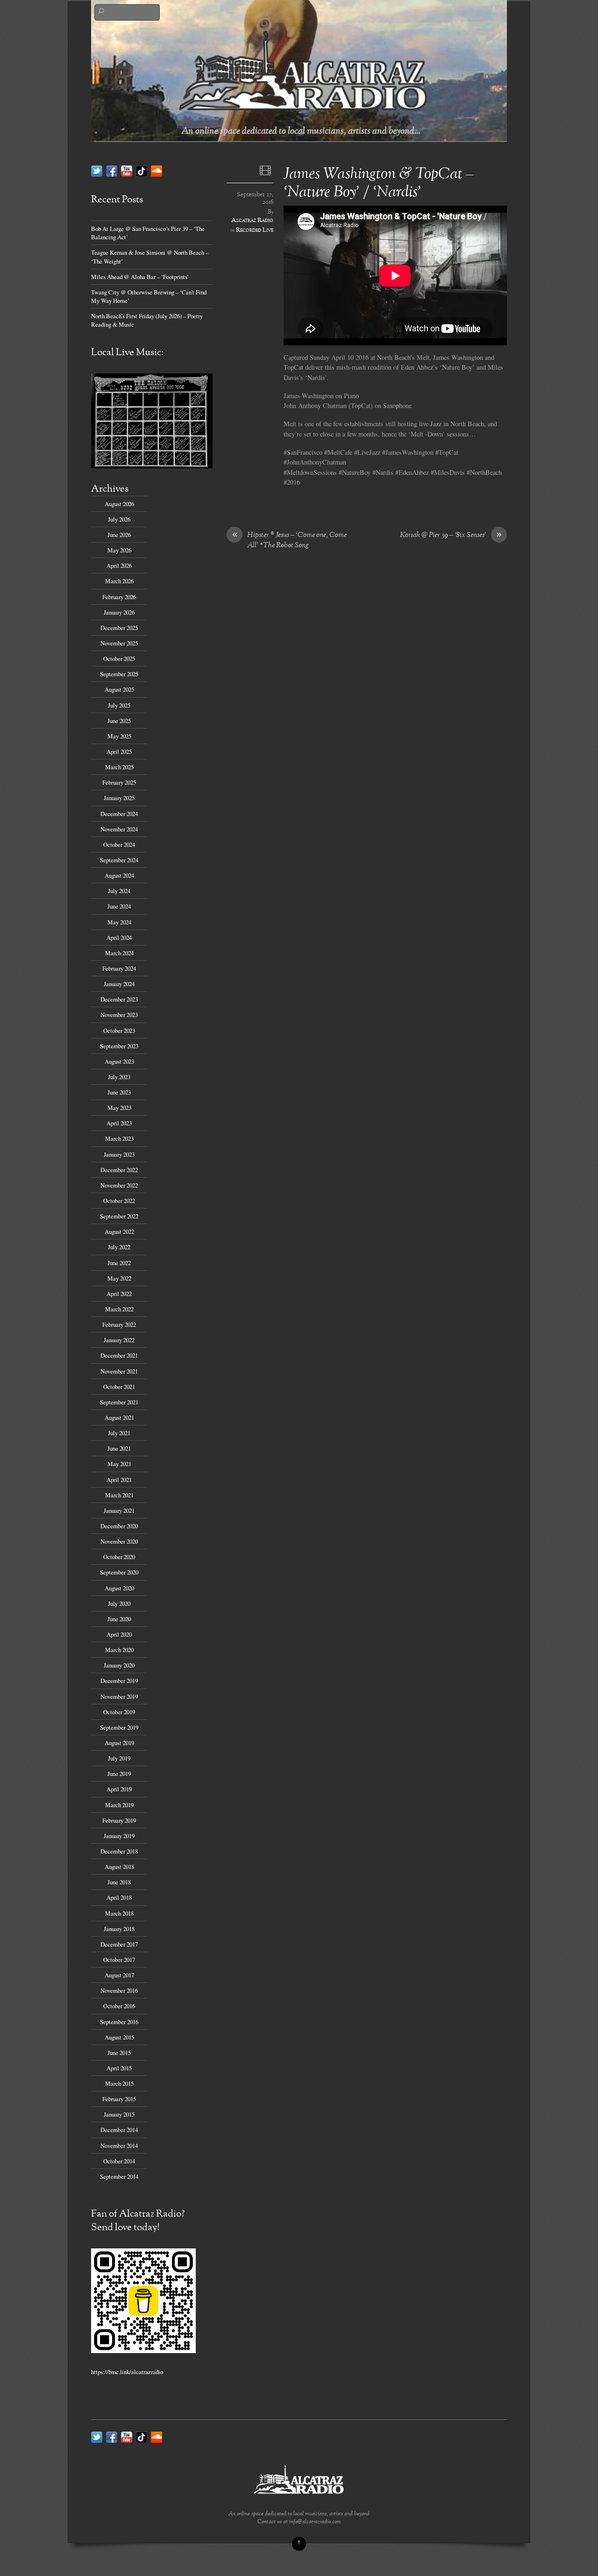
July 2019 (119, 1758)
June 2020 (119, 1619)
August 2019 (119, 1743)
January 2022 (119, 1340)
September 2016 (119, 2022)
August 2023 (119, 1061)
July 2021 (119, 1433)
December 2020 (119, 1526)
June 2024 (119, 906)
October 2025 (119, 658)
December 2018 (119, 1851)
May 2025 (119, 736)
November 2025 (119, 643)
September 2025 (119, 674)
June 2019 (119, 1774)
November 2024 (119, 829)
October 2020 (119, 1557)
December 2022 (119, 1170)
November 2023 (119, 1015)
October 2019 (119, 1712)
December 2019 (119, 1681)
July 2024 (119, 891)
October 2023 (119, 1030)
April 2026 (119, 565)
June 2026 (119, 535)
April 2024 (119, 937)
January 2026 (119, 612)
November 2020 (119, 1541)
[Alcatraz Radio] (304, 113)
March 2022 (119, 1309)
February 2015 (119, 2099)
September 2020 (119, 1572)
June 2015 (119, 2053)
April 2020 (119, 1634)
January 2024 (119, 984)
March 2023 (119, 1138)
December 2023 (119, 999)
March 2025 (119, 767)
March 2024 (119, 953)
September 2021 (119, 1402)
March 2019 (119, 1805)
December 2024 (119, 814)
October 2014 (119, 2161)
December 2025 (119, 628)
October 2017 (119, 1960)
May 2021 (119, 1464)
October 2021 (119, 1387)
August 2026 (119, 504)
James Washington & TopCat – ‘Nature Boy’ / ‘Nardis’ (379, 184)
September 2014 (119, 2176)
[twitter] (97, 170)
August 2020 (119, 1588)
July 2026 (119, 519)
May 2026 (119, 550)
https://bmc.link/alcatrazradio (127, 2372)
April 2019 (119, 1789)
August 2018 (119, 1867)
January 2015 (119, 2114)
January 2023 (119, 1154)
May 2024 (119, 922)
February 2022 (119, 1324)
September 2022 (119, 1216)
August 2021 (119, 1417)
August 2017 (119, 1975)
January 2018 (119, 1929)
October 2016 (119, 2006)
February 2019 (119, 1820)
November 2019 (119, 1696)
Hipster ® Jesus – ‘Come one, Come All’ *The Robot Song (290, 541)
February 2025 (119, 782)
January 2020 (119, 1665)
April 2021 (119, 1480)
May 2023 (119, 1108)
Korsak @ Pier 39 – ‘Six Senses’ (451, 536)
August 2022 (119, 1231)
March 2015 (119, 2083)
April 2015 (119, 2068)
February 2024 (119, 968)
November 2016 (119, 1990)
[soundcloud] (157, 170)
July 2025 (119, 705)
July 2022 (119, 1247)
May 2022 (119, 1278)
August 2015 (119, 2037)
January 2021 (119, 1510)
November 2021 (119, 1371)
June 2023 (119, 1092)
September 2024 (119, 860)
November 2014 (119, 2146)
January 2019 (119, 1836)
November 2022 (119, 1185)
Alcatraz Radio (252, 221)
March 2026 (119, 581)
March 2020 (119, 1650)
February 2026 (119, 597)
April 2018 (119, 1897)
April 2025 (119, 751)
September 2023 (119, 1046)
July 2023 (119, 1077)
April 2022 (119, 1294)
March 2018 (119, 1913)
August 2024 (119, 875)
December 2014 (119, 2130)
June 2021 (119, 1448)
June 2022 (119, 1263)
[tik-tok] (142, 170)
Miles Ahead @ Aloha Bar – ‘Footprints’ (140, 277)
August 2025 (119, 689)
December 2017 (119, 1944)
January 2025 (119, 798)
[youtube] (127, 170)
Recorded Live (255, 230)
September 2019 (119, 1727)
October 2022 (119, 1201)
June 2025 (119, 721)
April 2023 (119, 1123)
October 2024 (119, 844)
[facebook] (112, 170)
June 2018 (119, 1882)
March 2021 (119, 1495)
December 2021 (119, 1355)
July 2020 (119, 1603)
